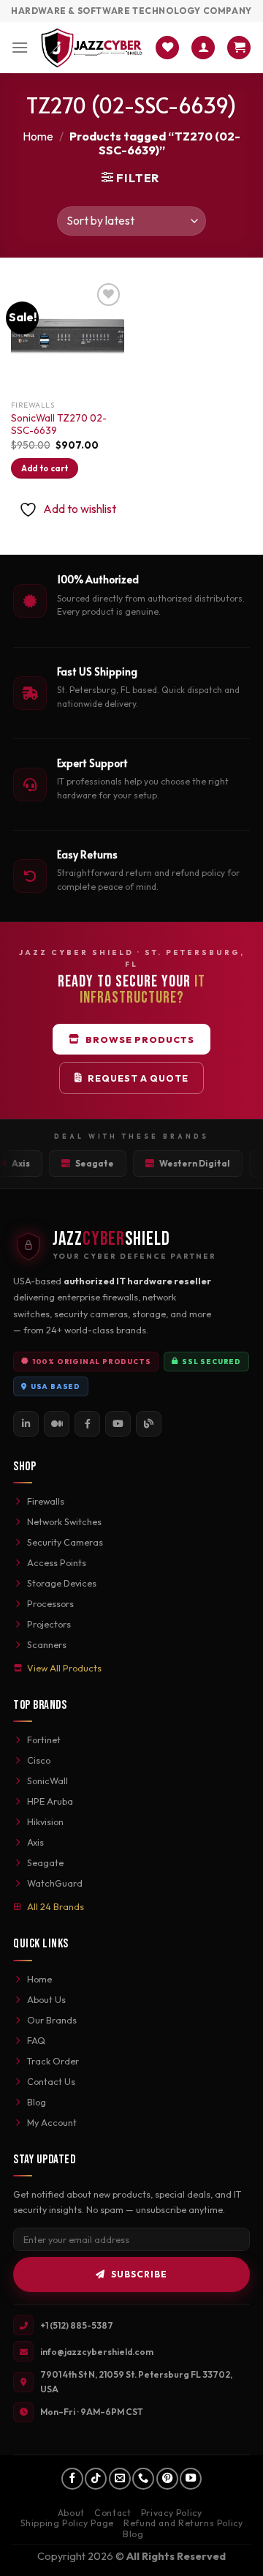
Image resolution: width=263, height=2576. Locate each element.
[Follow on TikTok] (96, 2479)
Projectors (49, 1624)
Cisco (39, 1760)
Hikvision (45, 1821)
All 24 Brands (56, 1906)
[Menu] (20, 47)
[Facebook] (87, 1424)
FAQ (36, 2040)
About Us (46, 1999)
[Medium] (57, 1424)
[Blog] (149, 1424)
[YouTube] (118, 1424)
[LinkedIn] (26, 1424)
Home (38, 136)
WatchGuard (55, 1883)
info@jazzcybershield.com (97, 2352)
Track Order (53, 2061)
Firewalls (46, 1501)
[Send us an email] (120, 2479)
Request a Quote (138, 1078)
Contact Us (51, 2081)
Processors (50, 1603)
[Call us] (143, 2479)
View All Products (64, 1668)
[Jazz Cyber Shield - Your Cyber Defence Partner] (92, 47)
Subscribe (139, 2274)
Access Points (57, 1562)
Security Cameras (65, 1542)
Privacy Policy (172, 2513)
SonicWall (47, 1781)
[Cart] (239, 48)
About (71, 2513)
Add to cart (45, 468)
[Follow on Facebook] (72, 2479)
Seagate (45, 1862)
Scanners (47, 1644)
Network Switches (64, 1521)
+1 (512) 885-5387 (77, 2325)
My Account (52, 2122)
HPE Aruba (50, 1801)
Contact (113, 2513)
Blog (37, 2102)
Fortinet (44, 1740)
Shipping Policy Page (67, 2523)
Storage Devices (62, 1583)
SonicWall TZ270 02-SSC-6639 (59, 425)
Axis (35, 1842)
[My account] (203, 48)
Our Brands (52, 2020)
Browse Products (140, 1039)
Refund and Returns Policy (183, 2523)
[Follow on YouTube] (191, 2479)
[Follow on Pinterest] (167, 2479)
